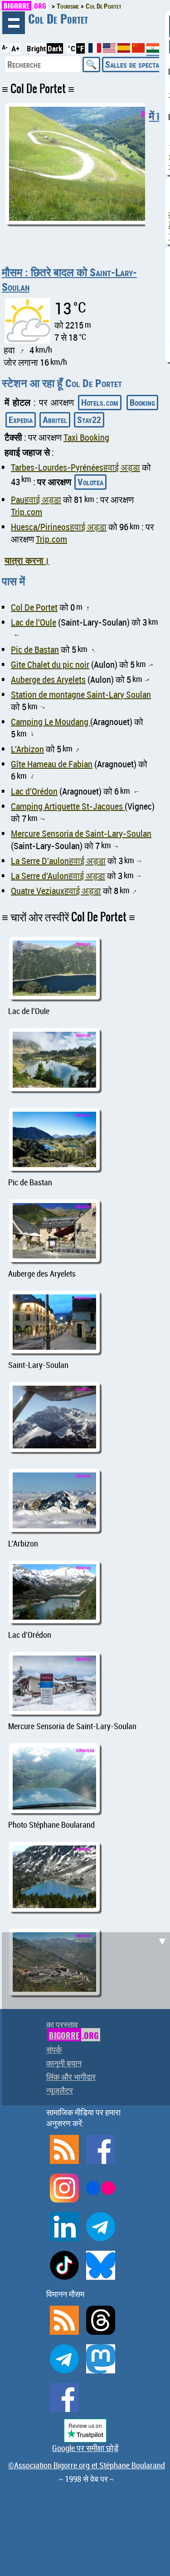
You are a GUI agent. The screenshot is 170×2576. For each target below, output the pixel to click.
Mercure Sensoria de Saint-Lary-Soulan (81, 833)
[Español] (125, 50)
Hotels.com (100, 402)
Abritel (55, 420)
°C (71, 48)
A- (5, 47)
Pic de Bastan (35, 649)
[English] (110, 50)
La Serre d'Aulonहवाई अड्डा (58, 876)
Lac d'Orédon (34, 791)
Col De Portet (34, 607)
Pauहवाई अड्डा (36, 500)
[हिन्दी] (153, 52)
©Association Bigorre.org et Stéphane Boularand (87, 2465)
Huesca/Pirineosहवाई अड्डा (59, 527)
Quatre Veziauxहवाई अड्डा (56, 891)
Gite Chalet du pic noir (50, 664)
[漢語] (138, 50)
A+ (15, 48)
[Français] (96, 50)
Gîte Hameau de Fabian (52, 764)
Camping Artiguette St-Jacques (68, 806)
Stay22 (89, 420)
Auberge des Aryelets (48, 679)
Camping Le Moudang (51, 722)
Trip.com (27, 512)
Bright (36, 48)
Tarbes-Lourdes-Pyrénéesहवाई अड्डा (75, 467)
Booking (142, 402)
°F (80, 48)
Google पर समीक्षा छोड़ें (85, 2448)
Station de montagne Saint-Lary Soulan (81, 694)
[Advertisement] (85, 2017)
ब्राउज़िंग (14, 23)
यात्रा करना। (27, 560)
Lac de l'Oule (34, 622)
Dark (55, 48)
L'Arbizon (27, 749)
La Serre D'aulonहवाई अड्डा (58, 861)
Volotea (90, 482)
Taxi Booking (86, 437)
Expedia (21, 420)
